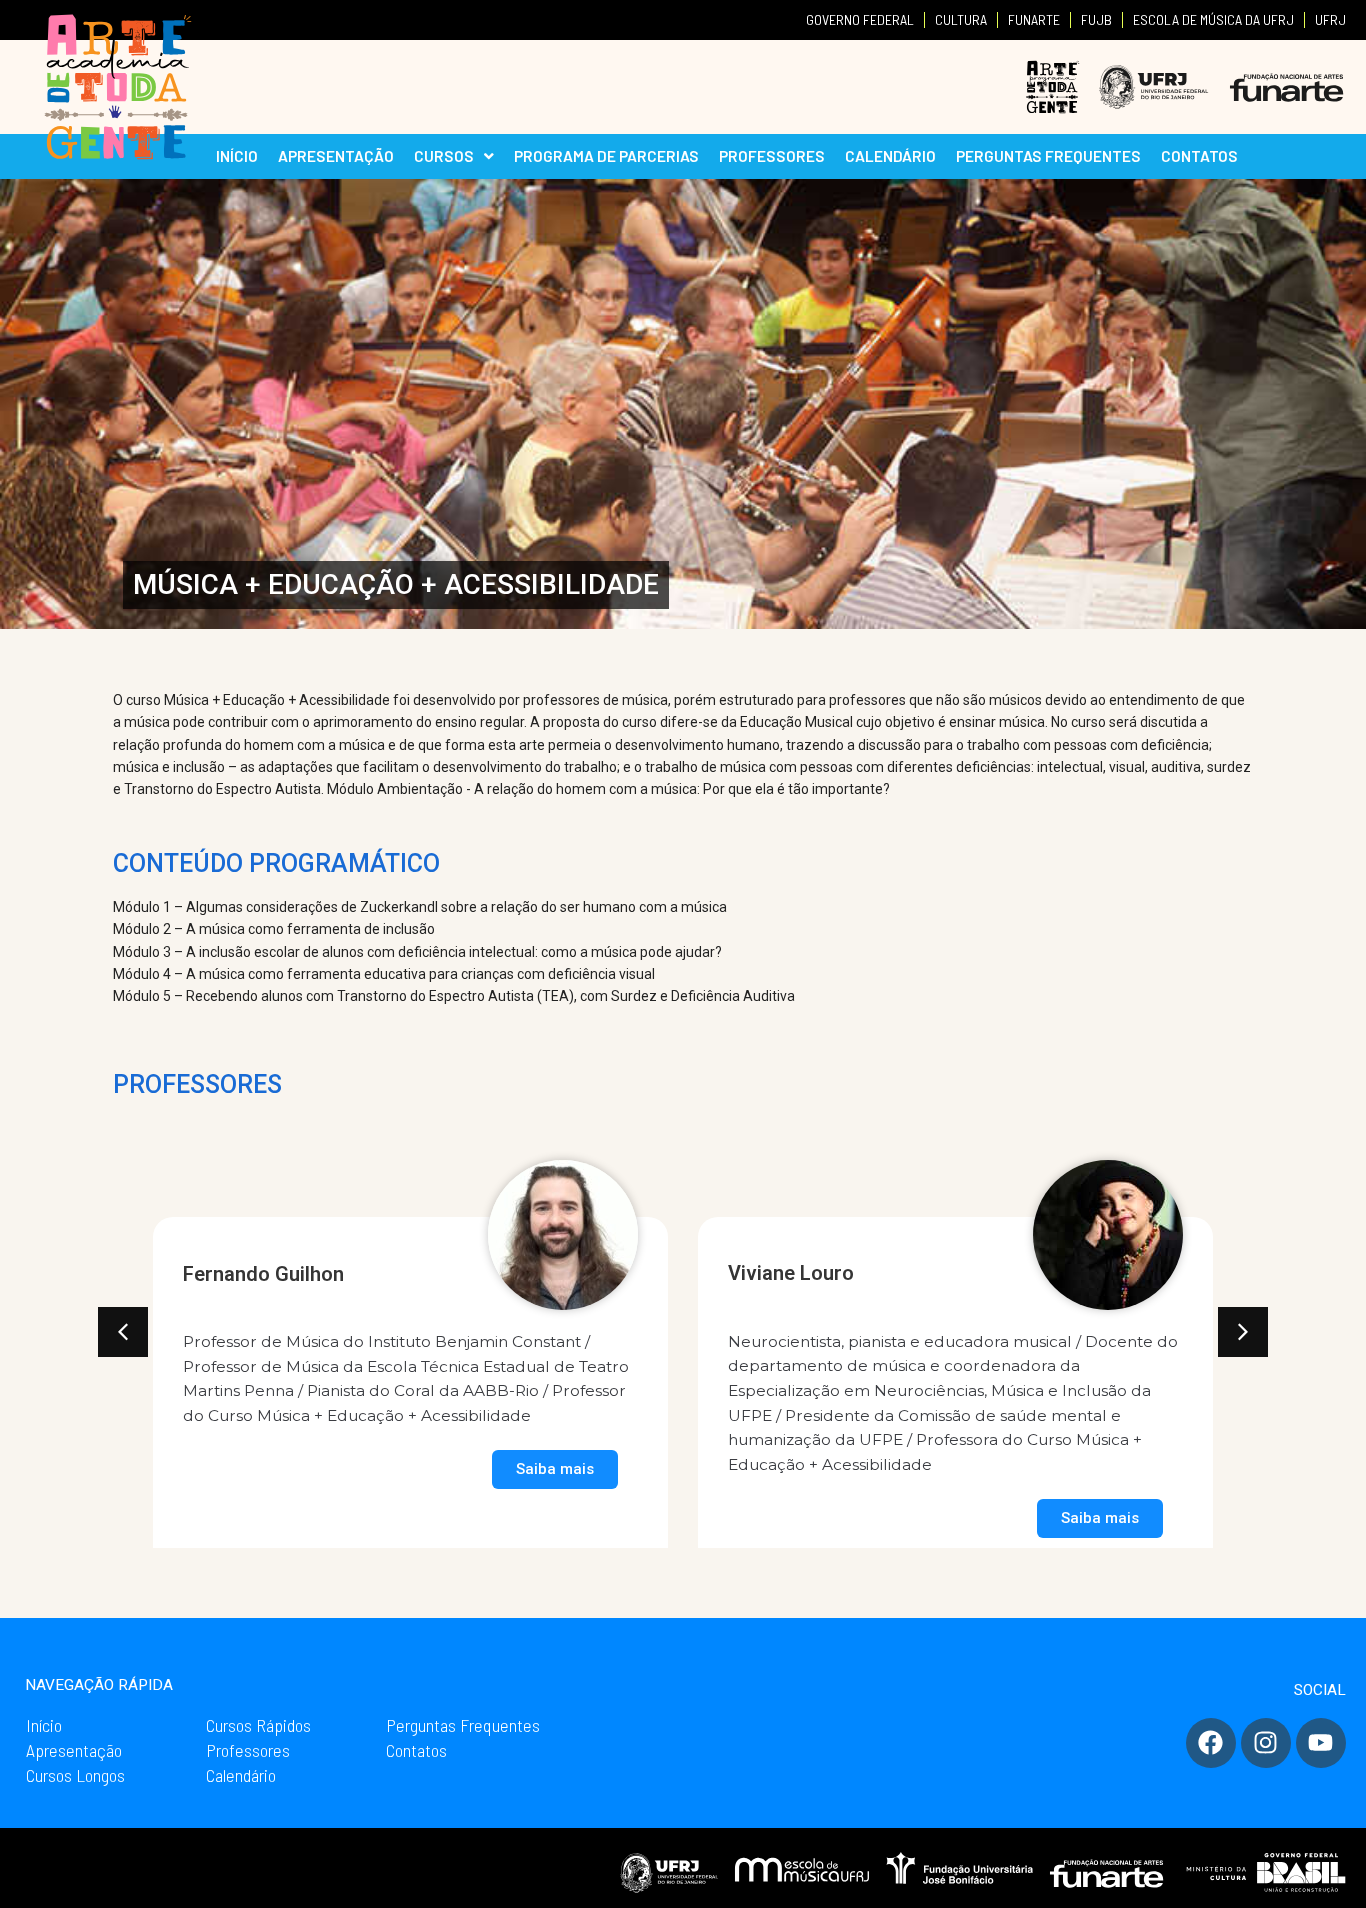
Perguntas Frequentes (463, 1725)
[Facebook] (1211, 1743)
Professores (248, 1750)
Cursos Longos (75, 1775)
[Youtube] (1321, 1743)
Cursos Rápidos (258, 1725)
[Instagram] (1266, 1743)
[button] (123, 1332)
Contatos (416, 1750)
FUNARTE (1034, 19)
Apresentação (74, 1750)
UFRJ (1330, 19)
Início (44, 1725)
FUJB (1096, 19)
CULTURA (961, 19)
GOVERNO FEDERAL (860, 19)
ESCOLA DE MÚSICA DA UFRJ (1213, 19)
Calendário (241, 1775)
